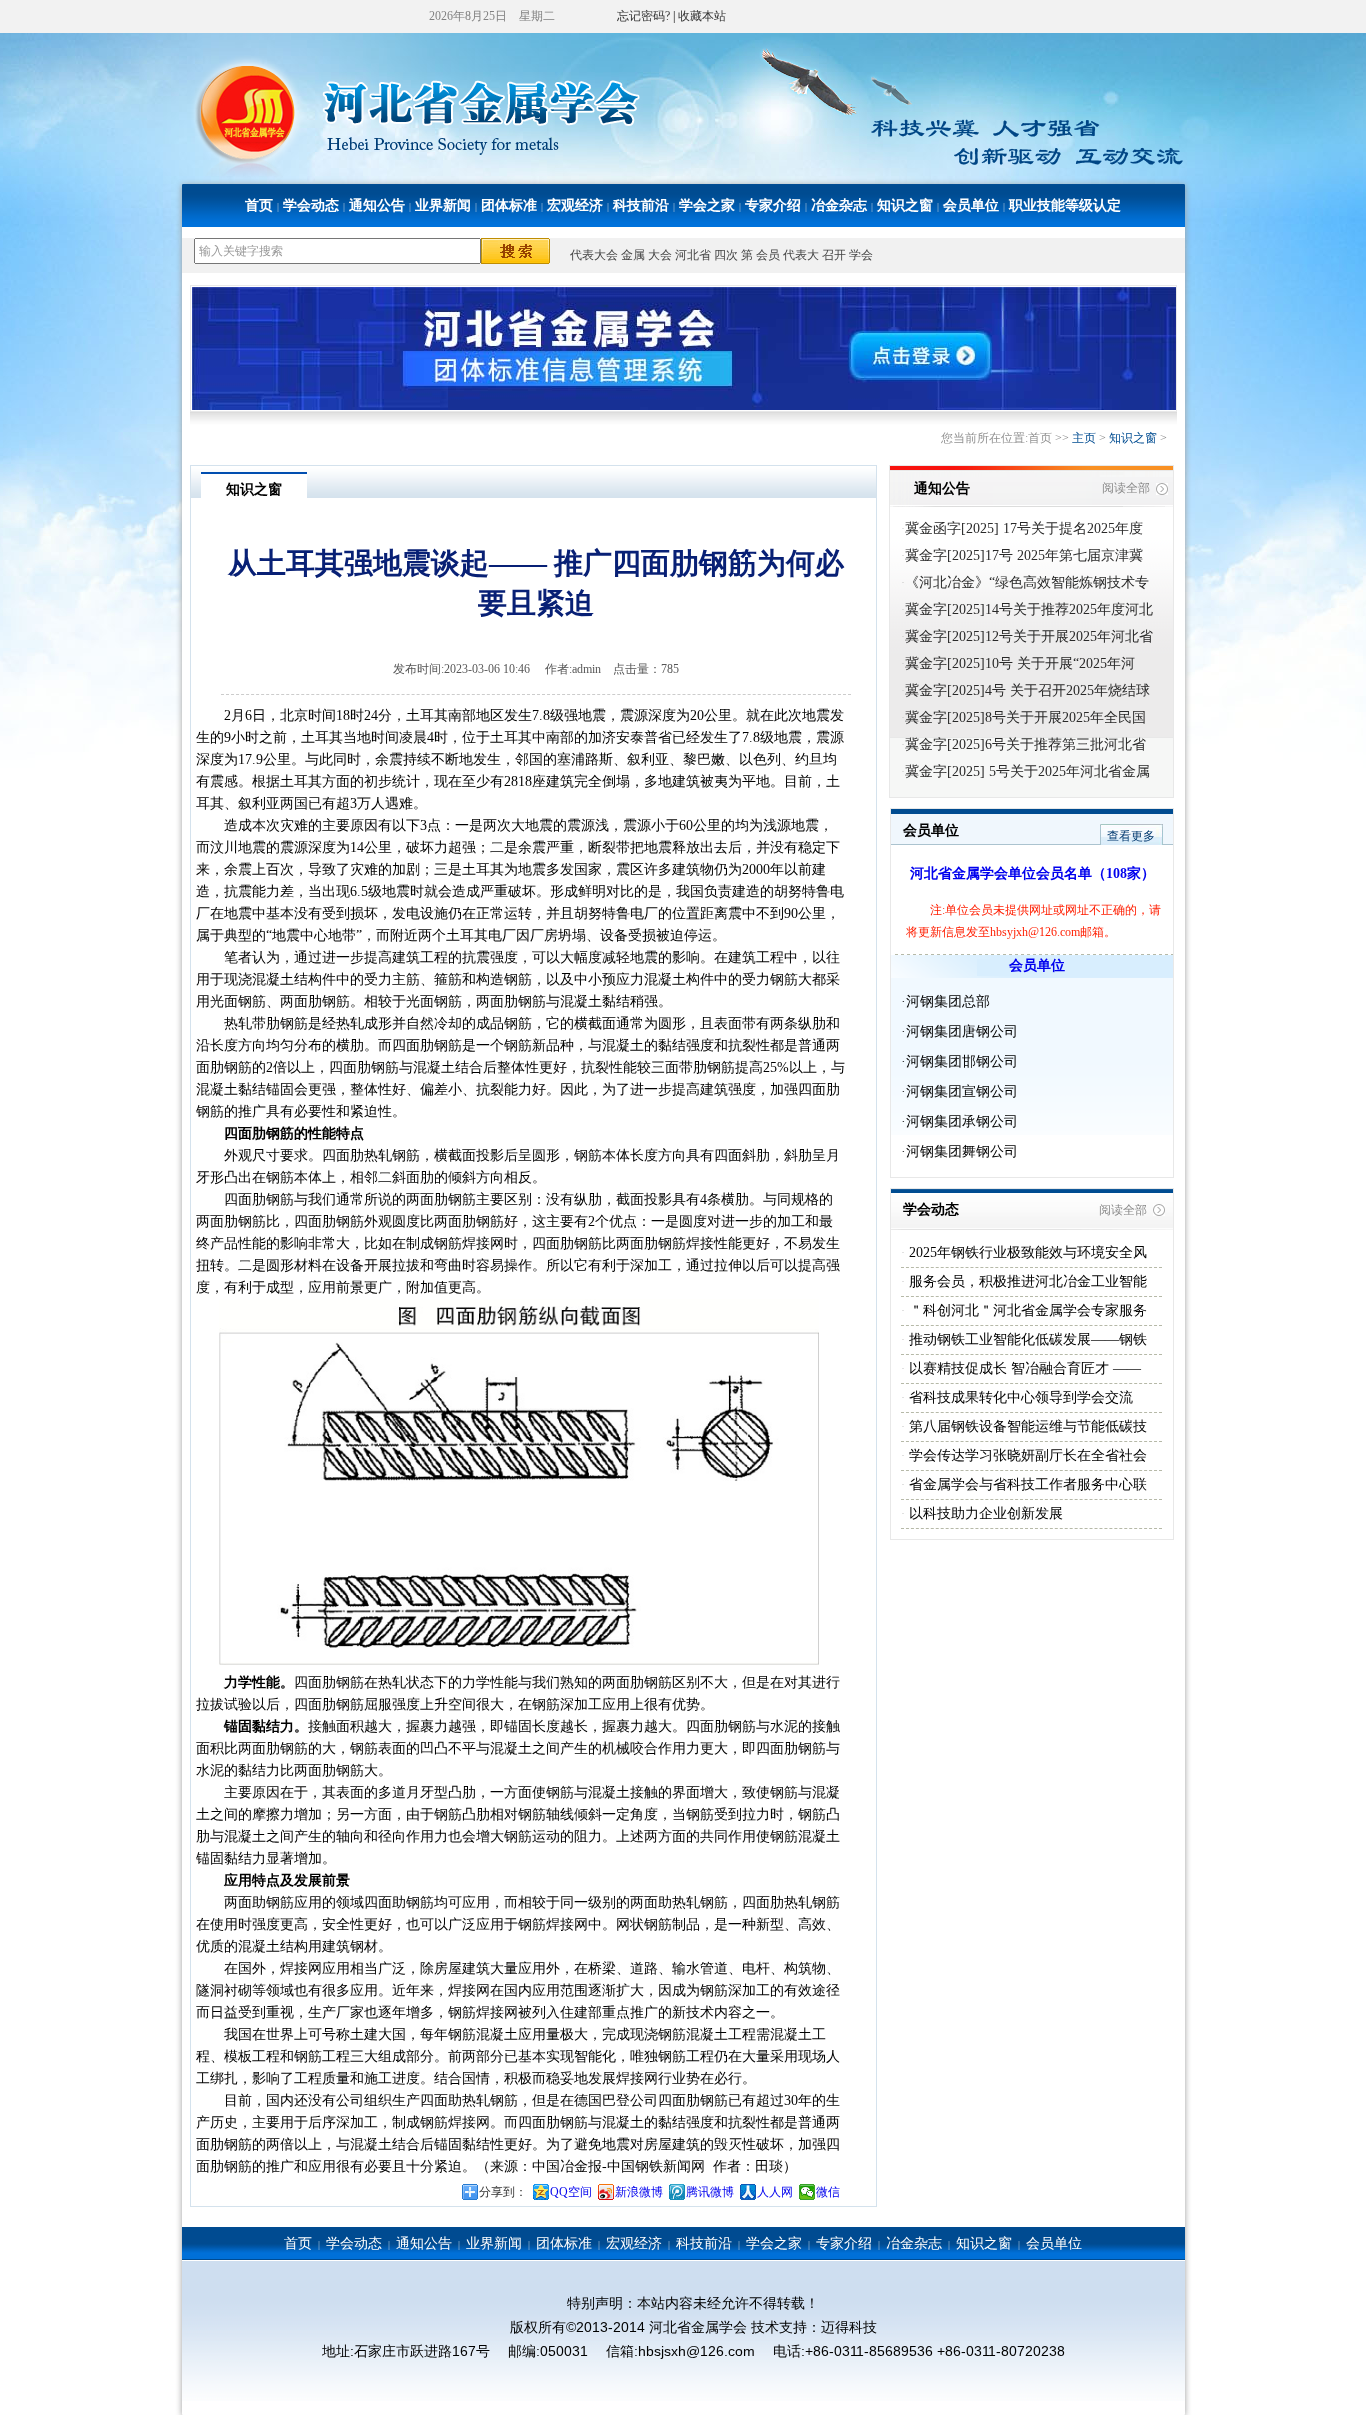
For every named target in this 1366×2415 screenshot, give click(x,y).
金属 (633, 255)
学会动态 (311, 205)
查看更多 (1131, 836)
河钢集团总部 (948, 1001)
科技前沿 (641, 205)
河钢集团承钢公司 (962, 1121)
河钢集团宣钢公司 (962, 1091)
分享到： (503, 2192)
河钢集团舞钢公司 (962, 1151)
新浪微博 (639, 2192)
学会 (861, 255)
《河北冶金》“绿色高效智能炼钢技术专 (1027, 582)
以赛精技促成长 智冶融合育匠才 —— (1023, 1368)
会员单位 (971, 205)
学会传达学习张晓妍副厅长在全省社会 (1026, 1455)
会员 (768, 255)
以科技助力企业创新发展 (984, 1513)
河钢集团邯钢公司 (962, 1061)
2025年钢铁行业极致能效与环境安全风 (1026, 1252)
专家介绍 (773, 205)
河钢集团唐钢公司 (962, 1031)
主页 (1084, 438)
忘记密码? (643, 16)
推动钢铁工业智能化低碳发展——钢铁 (1026, 1339)
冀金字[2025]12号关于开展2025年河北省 (1029, 636)
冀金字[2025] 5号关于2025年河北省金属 (1027, 771)
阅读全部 (1126, 488)
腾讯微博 (710, 2192)
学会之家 (707, 205)
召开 (834, 255)
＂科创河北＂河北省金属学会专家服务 (1026, 1310)
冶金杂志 (839, 205)
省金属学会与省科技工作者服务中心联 (1026, 1484)
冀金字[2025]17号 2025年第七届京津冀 (1024, 555)
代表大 (801, 255)
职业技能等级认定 (1065, 205)
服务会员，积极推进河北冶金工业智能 (1026, 1281)
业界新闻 (443, 205)
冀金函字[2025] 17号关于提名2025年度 (1024, 528)
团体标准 (509, 205)
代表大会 (594, 255)
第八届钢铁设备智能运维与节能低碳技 (1026, 1426)
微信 (828, 2192)
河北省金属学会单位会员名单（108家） (1032, 873)
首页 (259, 205)
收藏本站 (702, 16)
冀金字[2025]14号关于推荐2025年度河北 (1029, 609)
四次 (726, 255)
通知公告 (377, 205)
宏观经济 (575, 205)
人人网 (775, 2192)
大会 (660, 255)
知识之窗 (905, 205)
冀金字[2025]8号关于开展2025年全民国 (1025, 717)
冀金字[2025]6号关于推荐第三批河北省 (1025, 744)
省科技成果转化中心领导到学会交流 (1019, 1397)
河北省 (693, 255)
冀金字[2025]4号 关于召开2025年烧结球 (1027, 690)
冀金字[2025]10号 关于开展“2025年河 (1020, 663)
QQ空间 (571, 2192)
